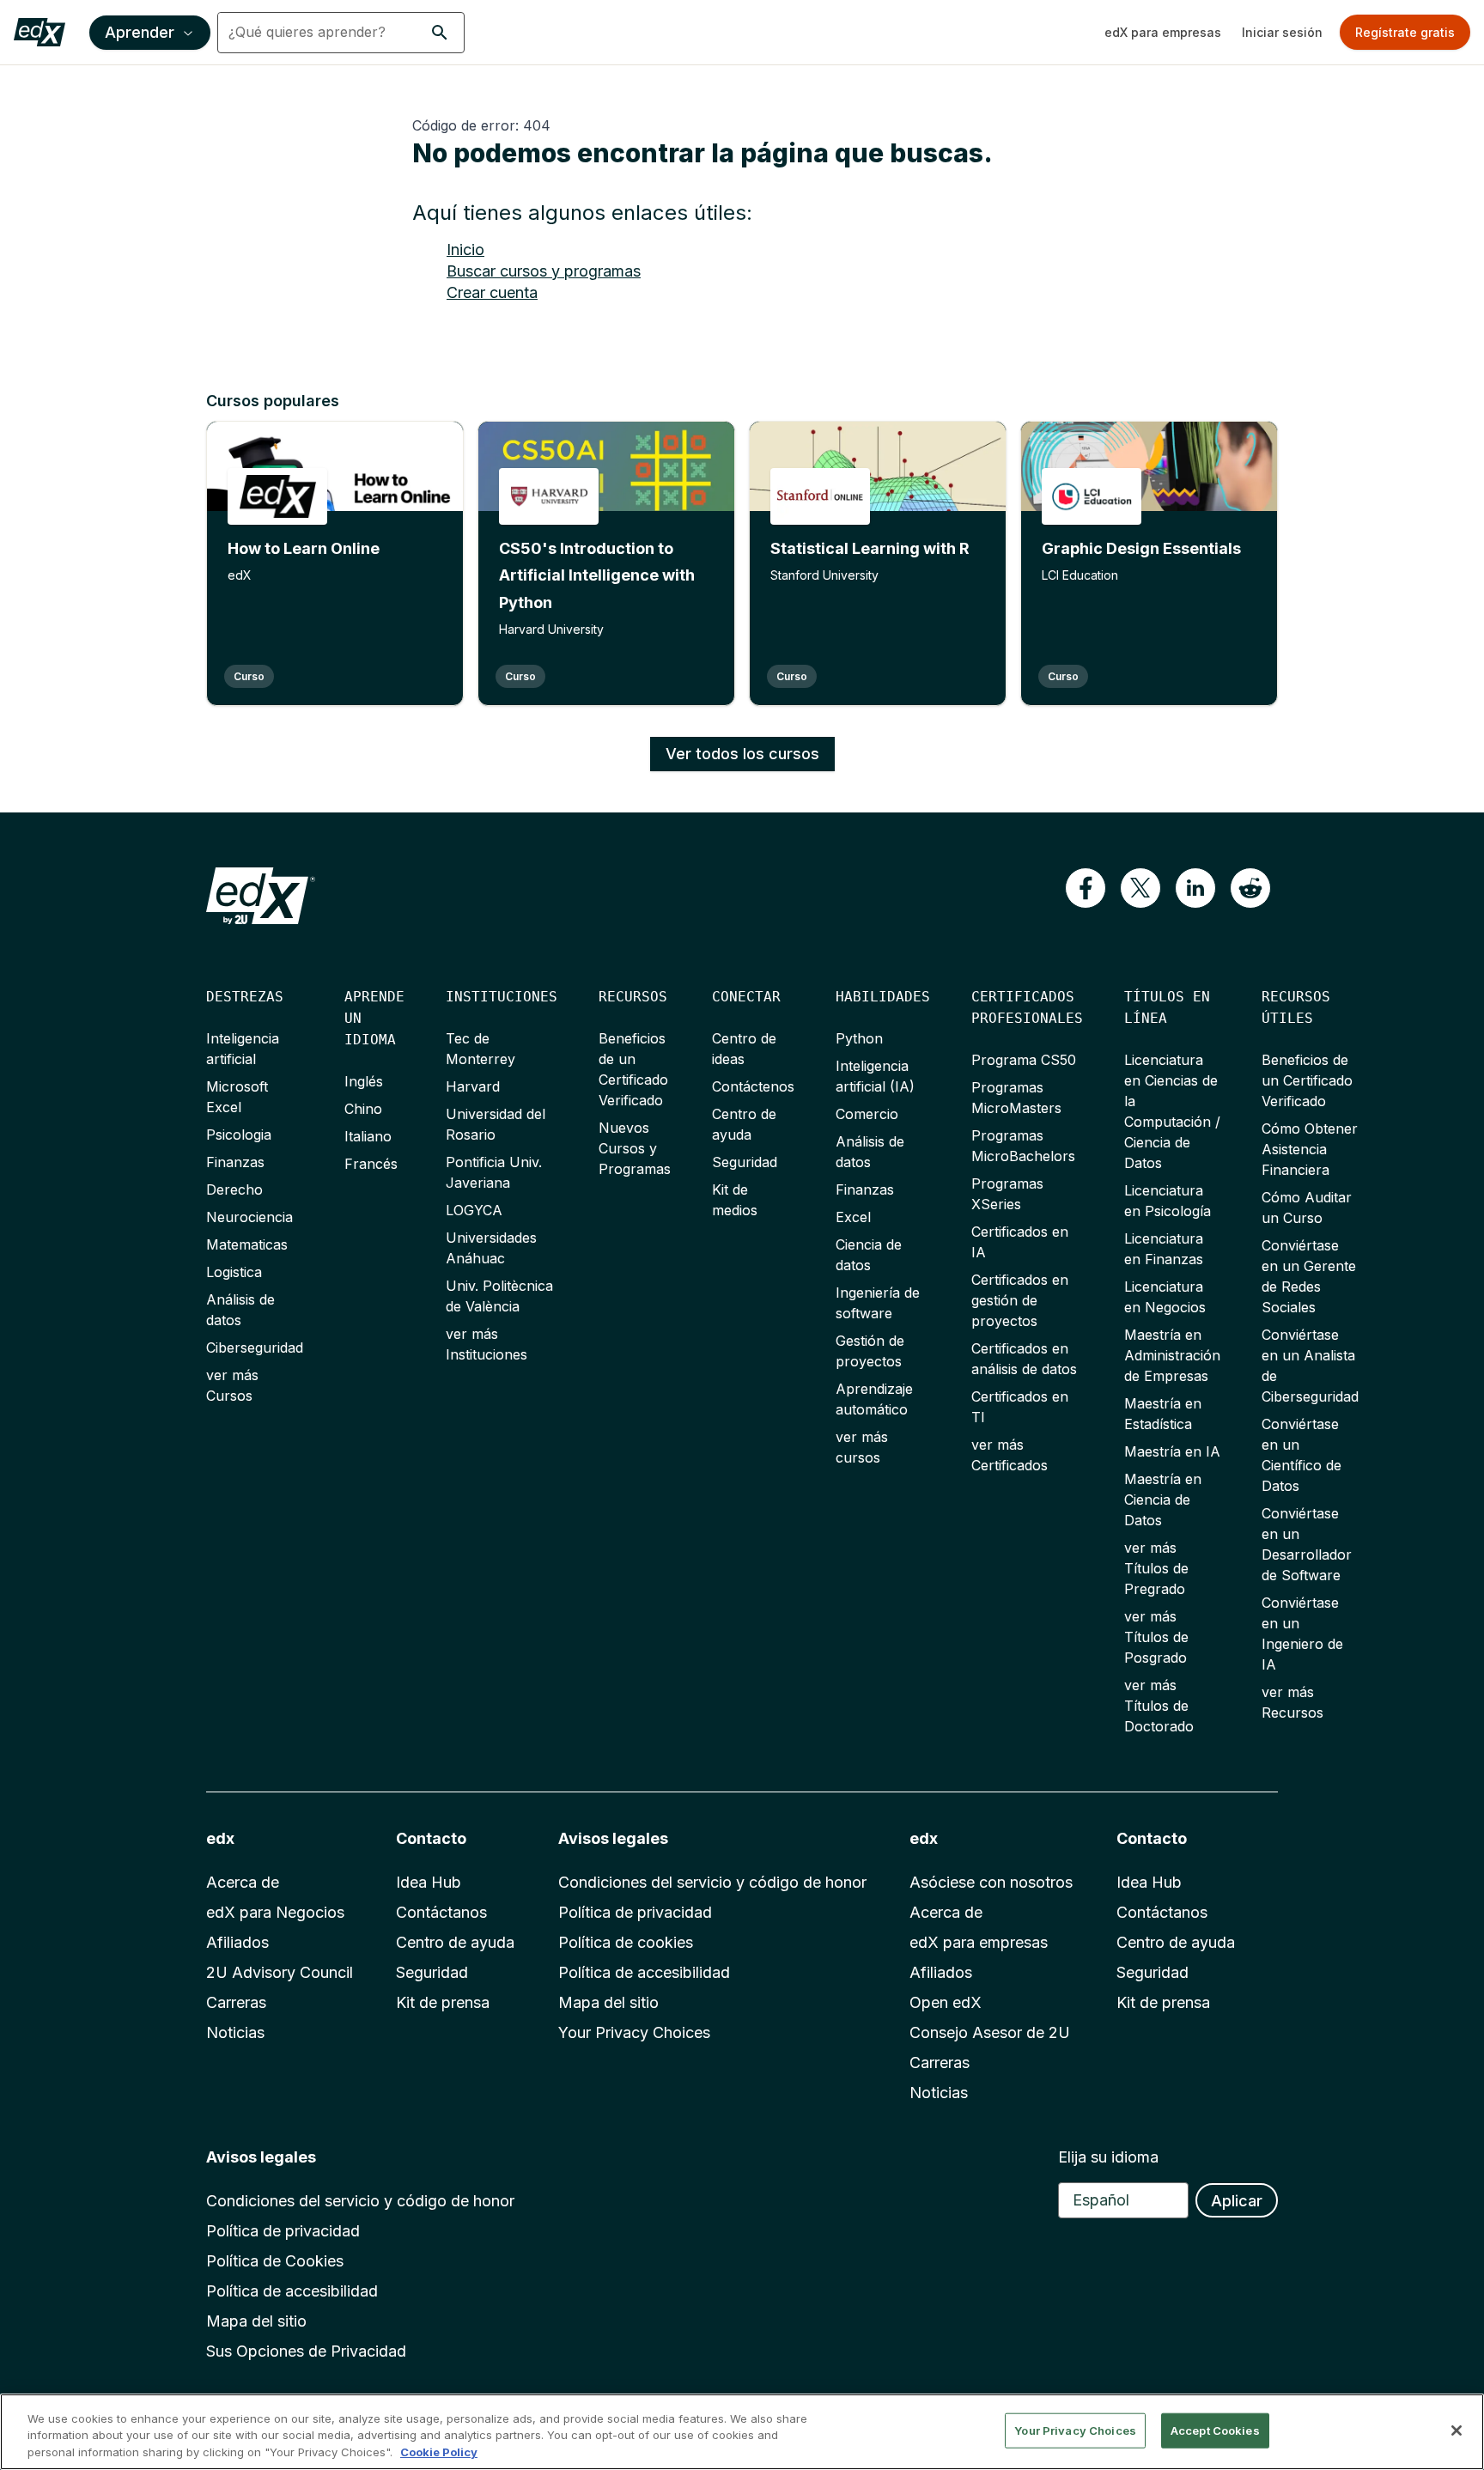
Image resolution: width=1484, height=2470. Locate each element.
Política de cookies (626, 1942)
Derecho (234, 1189)
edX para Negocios (275, 1912)
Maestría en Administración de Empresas (1172, 1355)
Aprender (140, 32)
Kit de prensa (443, 2002)
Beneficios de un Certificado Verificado (1307, 1080)
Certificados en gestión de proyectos (1020, 1300)
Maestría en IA (1172, 1451)
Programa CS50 (1024, 1060)
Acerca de (243, 1882)
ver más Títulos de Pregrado (1156, 1568)
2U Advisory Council (280, 1972)
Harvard (473, 1086)
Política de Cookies (275, 2261)
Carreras (236, 2002)
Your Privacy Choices (634, 2032)
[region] (742, 2432)
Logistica (234, 1272)
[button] (440, 33)
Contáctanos (441, 1912)
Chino (363, 1109)
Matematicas (247, 1244)
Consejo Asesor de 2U (990, 2032)
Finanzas (235, 1162)
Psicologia (239, 1135)
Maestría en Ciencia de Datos (1163, 1500)
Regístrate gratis (1405, 32)
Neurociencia (249, 1217)
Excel (853, 1217)
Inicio (465, 249)
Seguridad (745, 1162)
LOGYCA (474, 1210)
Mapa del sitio (608, 2002)
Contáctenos (753, 1086)
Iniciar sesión (1282, 32)
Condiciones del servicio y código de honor (712, 1882)
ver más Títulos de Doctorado (1159, 1706)
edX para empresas (1163, 32)
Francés (371, 1164)
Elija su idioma (1108, 2157)
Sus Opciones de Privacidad (306, 2351)
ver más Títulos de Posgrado (1156, 1637)
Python (859, 1038)
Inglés (364, 1081)
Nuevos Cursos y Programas (635, 1148)
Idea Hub (429, 1882)
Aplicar (1237, 2201)
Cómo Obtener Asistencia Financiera (1310, 1149)
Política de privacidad (635, 1912)
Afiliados (237, 1942)
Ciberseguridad (255, 1348)
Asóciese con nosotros (991, 1882)
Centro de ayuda (455, 1942)
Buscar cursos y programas (544, 271)
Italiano (368, 1136)
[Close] (1457, 2430)
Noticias (235, 2032)
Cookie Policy (439, 2452)
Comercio (867, 1114)
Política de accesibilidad (644, 1972)
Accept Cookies (1215, 2430)
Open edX (946, 2002)
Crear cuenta (492, 292)
